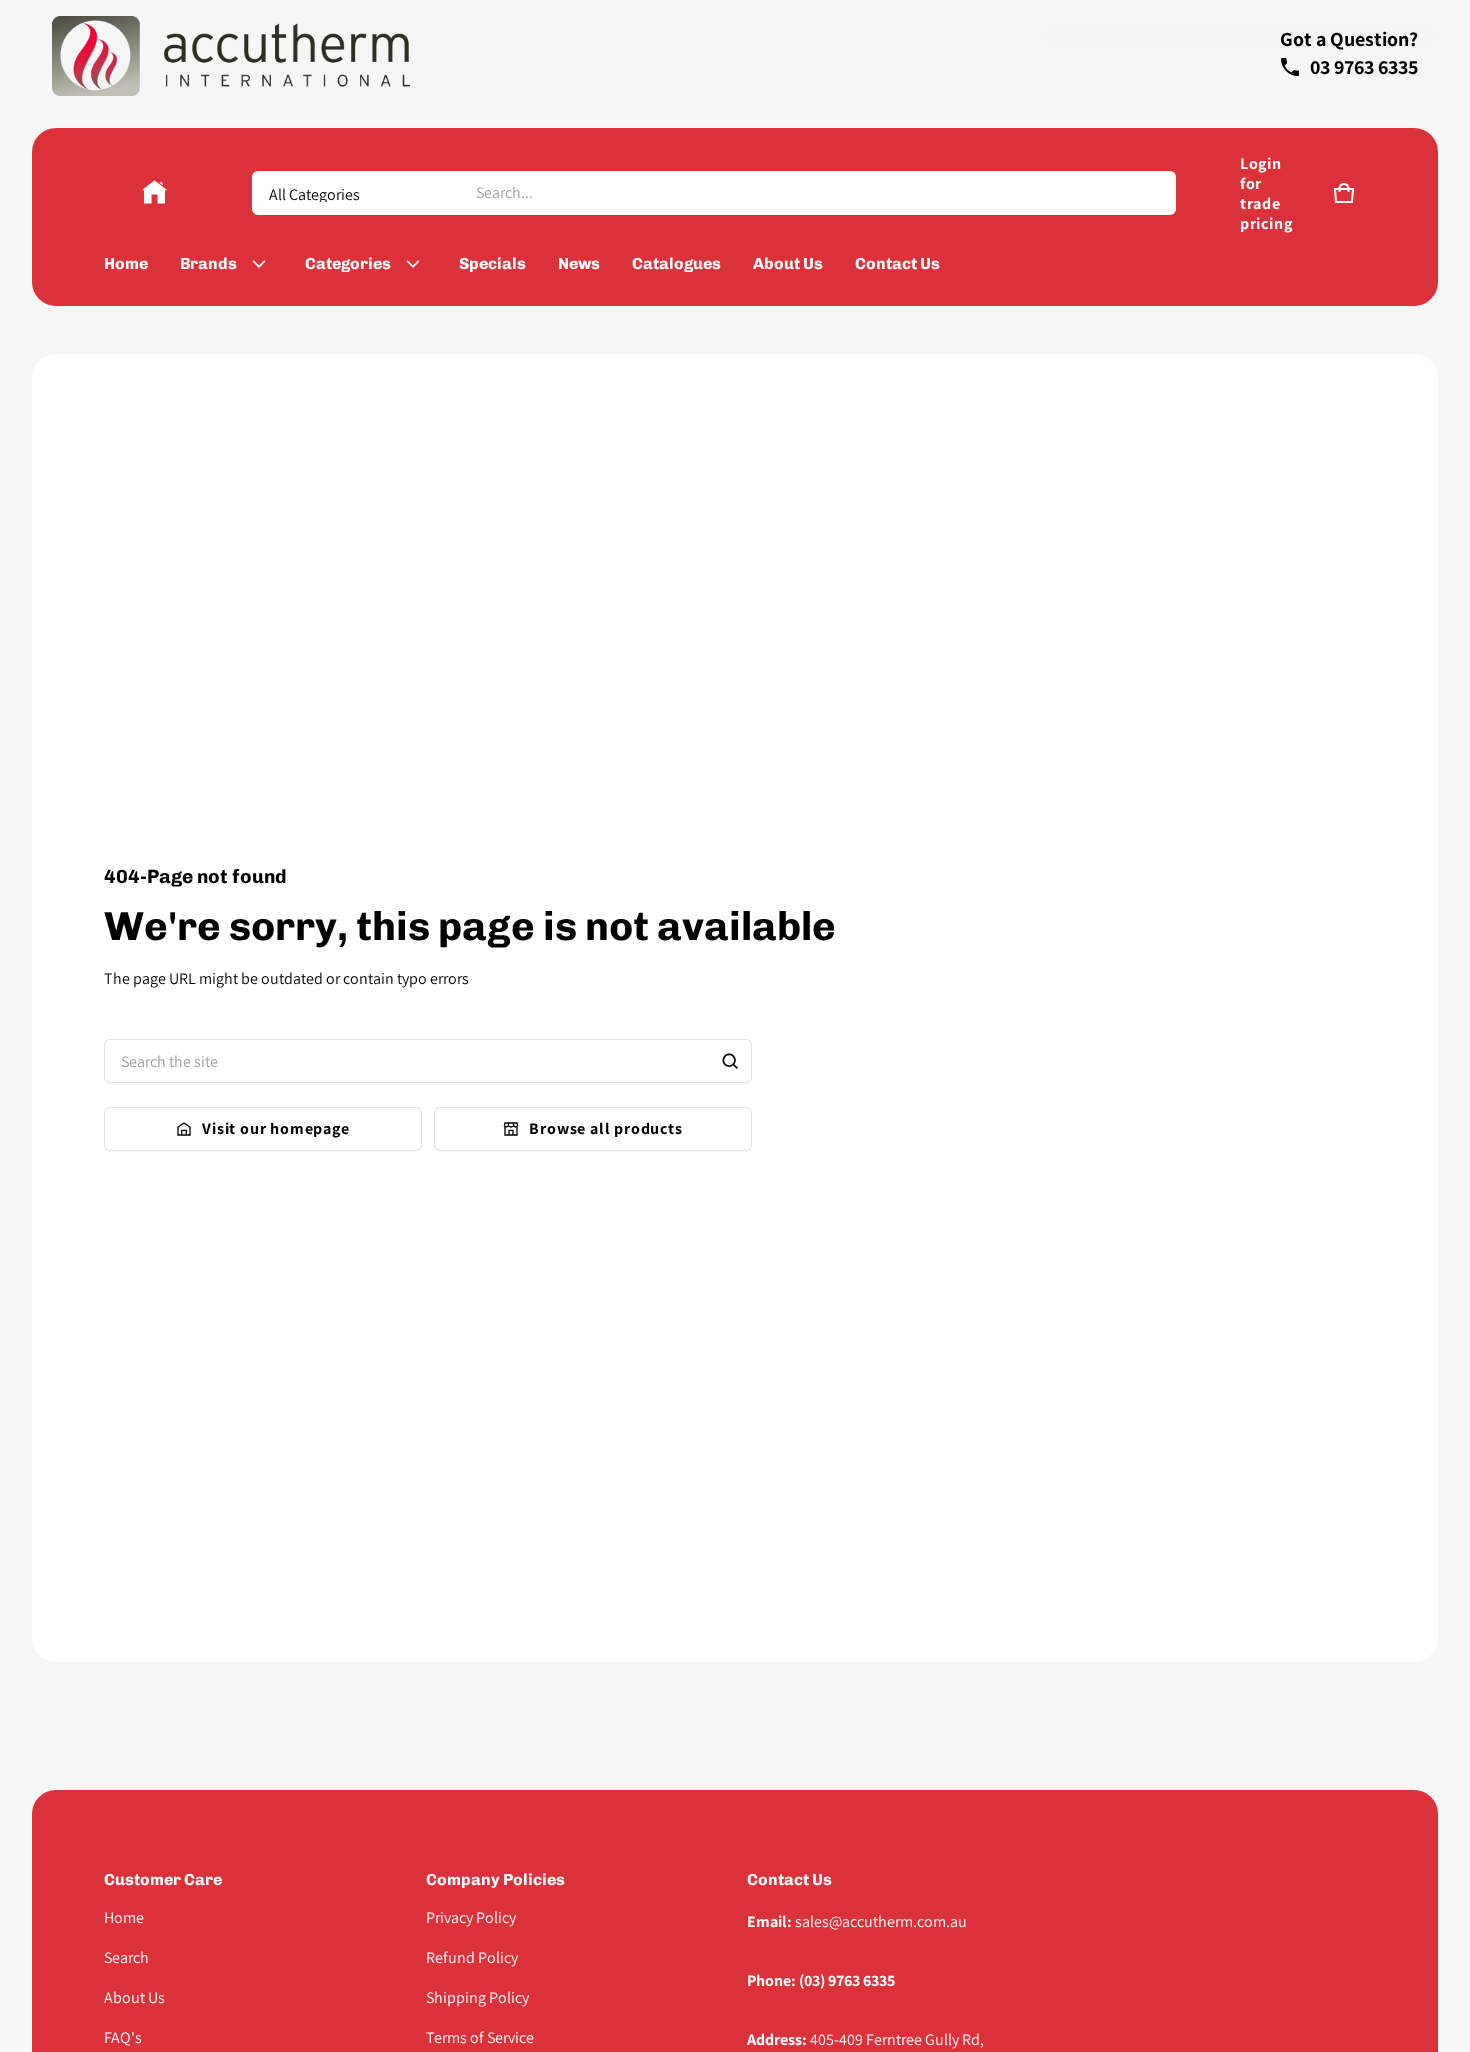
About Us (134, 1997)
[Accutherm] (154, 192)
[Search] (730, 1061)
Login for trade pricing (1266, 194)
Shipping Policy (477, 1997)
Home (124, 1917)
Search (126, 1957)
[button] (1344, 193)
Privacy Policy (471, 1917)
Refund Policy (472, 1957)
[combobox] (817, 193)
